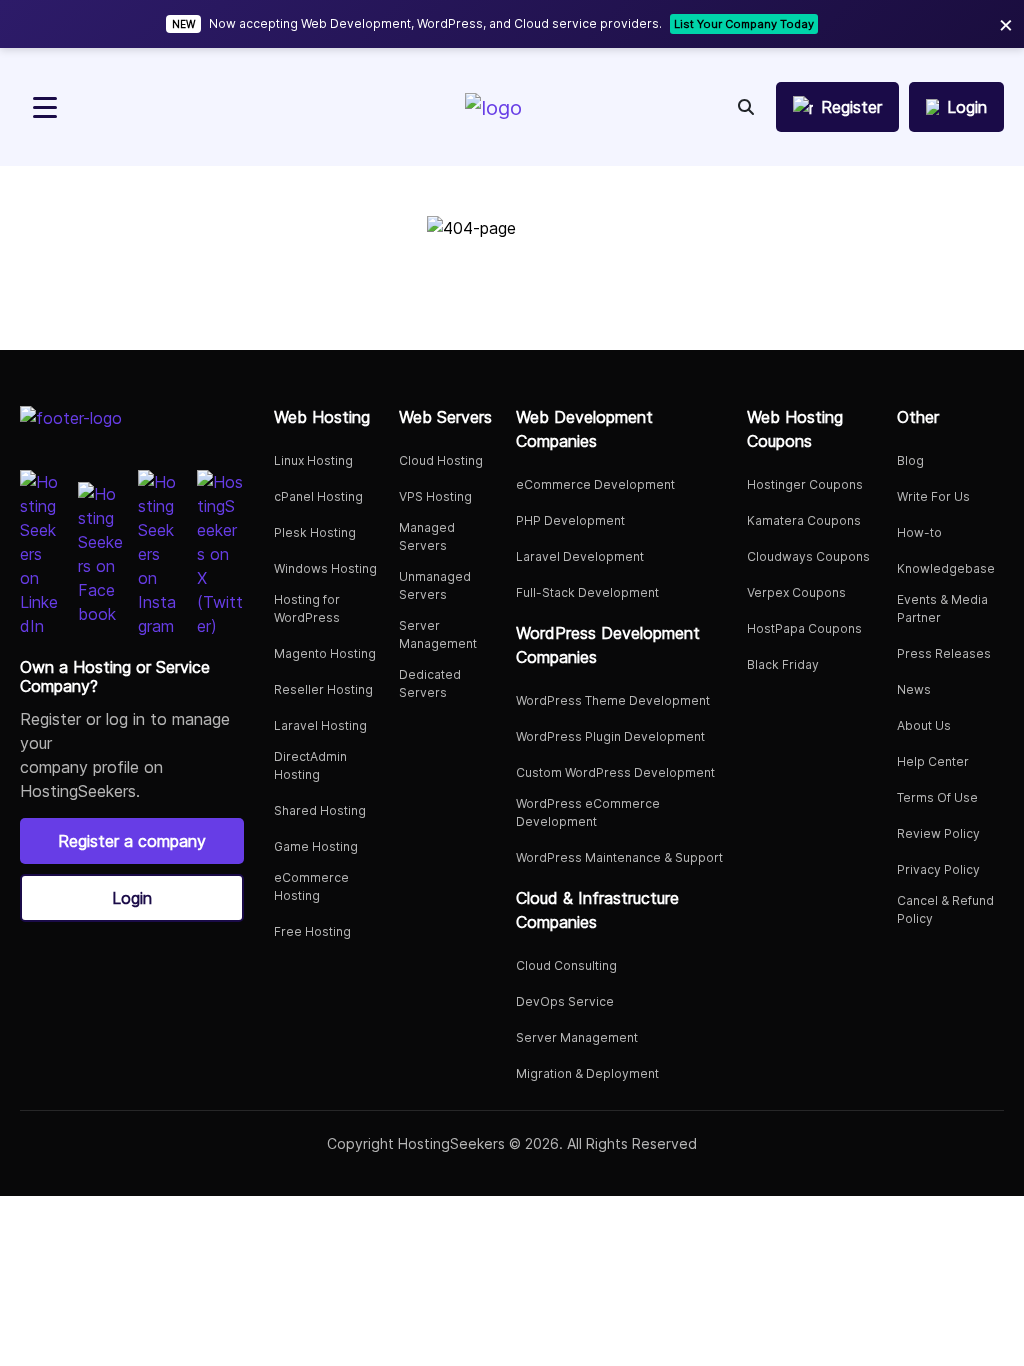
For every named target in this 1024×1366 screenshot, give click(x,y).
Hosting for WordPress (307, 608)
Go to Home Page (512, 303)
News (914, 689)
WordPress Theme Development (613, 700)
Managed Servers (427, 536)
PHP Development (570, 520)
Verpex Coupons (796, 592)
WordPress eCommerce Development (588, 812)
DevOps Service (565, 1001)
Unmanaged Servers (435, 585)
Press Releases (944, 653)
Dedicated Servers (430, 683)
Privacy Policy (938, 869)
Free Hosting (312, 931)
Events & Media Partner (942, 608)
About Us (924, 725)
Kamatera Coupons (804, 520)
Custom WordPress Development (615, 772)
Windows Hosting (325, 568)
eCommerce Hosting (311, 886)
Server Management (438, 634)
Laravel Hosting (320, 725)
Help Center (933, 761)
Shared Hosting (320, 810)
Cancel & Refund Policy (945, 909)
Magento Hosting (325, 653)
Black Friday (783, 664)
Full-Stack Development (587, 592)
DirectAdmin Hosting (310, 765)
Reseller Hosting (323, 689)
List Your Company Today (744, 24)
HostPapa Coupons (804, 628)
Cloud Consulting (566, 965)
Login (132, 898)
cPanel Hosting (318, 496)
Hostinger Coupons (805, 484)
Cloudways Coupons (808, 556)
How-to (919, 532)
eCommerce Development (595, 484)
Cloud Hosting (441, 460)
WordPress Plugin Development (610, 736)
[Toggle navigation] (45, 107)
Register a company (132, 841)
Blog (910, 460)
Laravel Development (580, 556)
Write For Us (933, 496)
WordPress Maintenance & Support (619, 857)
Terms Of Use (937, 797)
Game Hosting (316, 846)
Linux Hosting (313, 460)
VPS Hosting (435, 496)
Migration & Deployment (587, 1073)
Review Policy (938, 833)
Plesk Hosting (315, 532)
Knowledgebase (946, 568)
